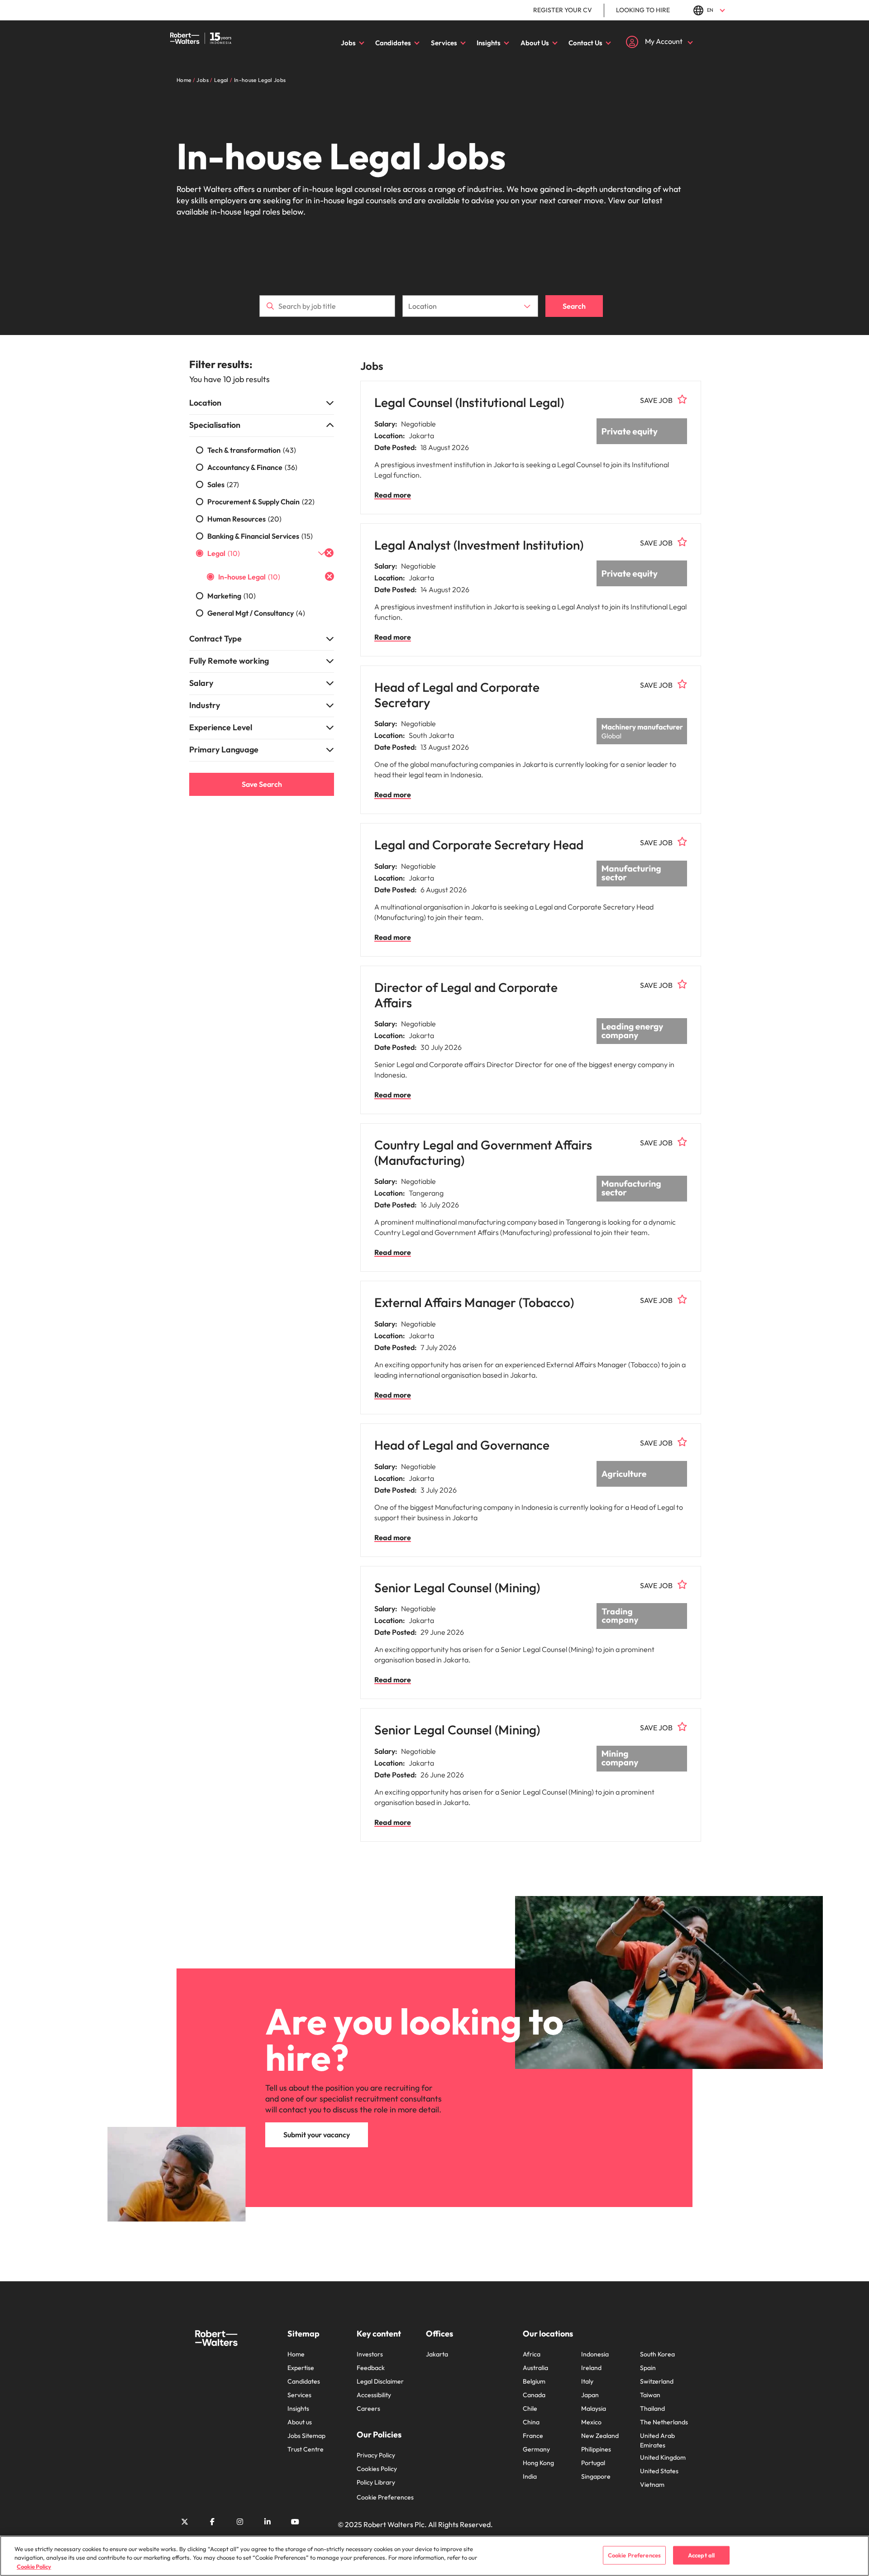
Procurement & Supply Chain (261, 502)
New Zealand (600, 2436)
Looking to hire (643, 10)
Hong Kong (538, 2463)
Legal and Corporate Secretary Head (479, 845)
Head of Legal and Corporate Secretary (457, 695)
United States (659, 2471)
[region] (434, 2556)
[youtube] (295, 2522)
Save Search (262, 784)
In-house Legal (249, 577)
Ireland (591, 2368)
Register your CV (563, 10)
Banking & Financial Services (260, 536)
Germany (536, 2449)
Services (444, 43)
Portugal (593, 2463)
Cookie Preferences (385, 2497)
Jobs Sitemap (306, 2436)
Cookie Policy (34, 2566)
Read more (393, 495)
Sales (223, 484)
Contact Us (585, 43)
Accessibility (374, 2395)
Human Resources (244, 519)
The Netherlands (664, 2422)
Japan (590, 2395)
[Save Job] (683, 399)
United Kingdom (663, 2457)
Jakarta (437, 2354)
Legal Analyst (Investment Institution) (479, 545)
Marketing (232, 596)
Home (296, 2354)
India (530, 2476)
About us (300, 2422)
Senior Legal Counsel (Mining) (457, 1587)
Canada (534, 2395)
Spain (648, 2368)
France (533, 2436)
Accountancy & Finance (252, 467)
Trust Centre (306, 2449)
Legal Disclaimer (380, 2381)
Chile (530, 2408)
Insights (489, 43)
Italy (587, 2381)
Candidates (393, 43)
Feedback (371, 2368)
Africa (532, 2354)
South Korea (657, 2354)
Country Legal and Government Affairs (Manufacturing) (483, 1152)
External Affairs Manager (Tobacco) (474, 1302)
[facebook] (212, 2522)
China (531, 2422)
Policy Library (376, 2482)
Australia (535, 2368)
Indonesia (595, 2354)
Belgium (534, 2381)
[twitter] (185, 2522)
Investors (370, 2354)
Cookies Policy (377, 2469)
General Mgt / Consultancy (256, 613)
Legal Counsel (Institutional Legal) (469, 402)
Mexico (591, 2422)
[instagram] (240, 2522)
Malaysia (594, 2408)
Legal (224, 553)
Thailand (652, 2408)
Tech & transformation (252, 450)
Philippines (596, 2449)
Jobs (348, 43)
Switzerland (657, 2381)
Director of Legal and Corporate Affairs (466, 995)
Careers (368, 2408)
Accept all (701, 2555)
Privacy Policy (376, 2455)
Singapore (596, 2476)
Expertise (301, 2368)
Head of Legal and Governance (462, 1445)
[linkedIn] (267, 2522)
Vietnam (652, 2485)
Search (574, 306)
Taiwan (650, 2395)
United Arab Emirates (657, 2440)
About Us (535, 43)
